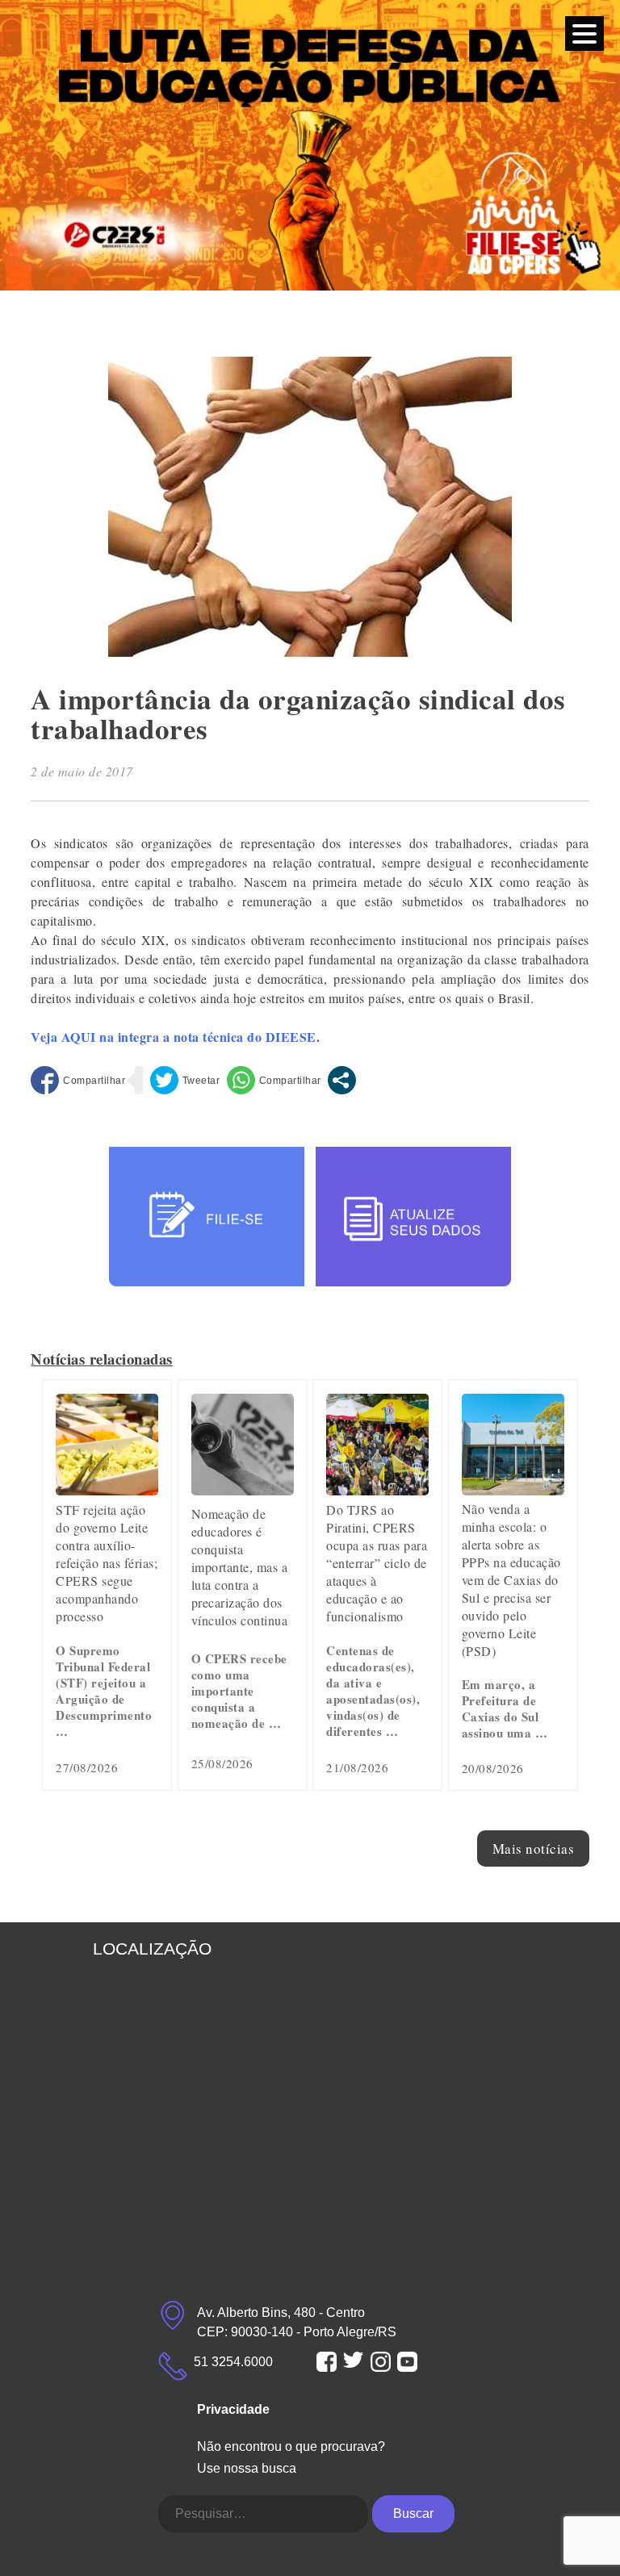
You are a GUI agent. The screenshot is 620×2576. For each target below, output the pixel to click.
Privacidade (233, 2409)
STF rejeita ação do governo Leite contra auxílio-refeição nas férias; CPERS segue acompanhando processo (107, 1563)
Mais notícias (534, 1848)
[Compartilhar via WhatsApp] (274, 1080)
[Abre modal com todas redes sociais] (342, 1080)
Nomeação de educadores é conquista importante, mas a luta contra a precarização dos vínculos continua (240, 1567)
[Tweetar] (185, 1080)
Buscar (413, 2513)
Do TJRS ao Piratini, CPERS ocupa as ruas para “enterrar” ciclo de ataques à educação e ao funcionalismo (377, 1563)
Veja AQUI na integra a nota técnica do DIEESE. (175, 1037)
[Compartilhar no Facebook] (78, 1080)
